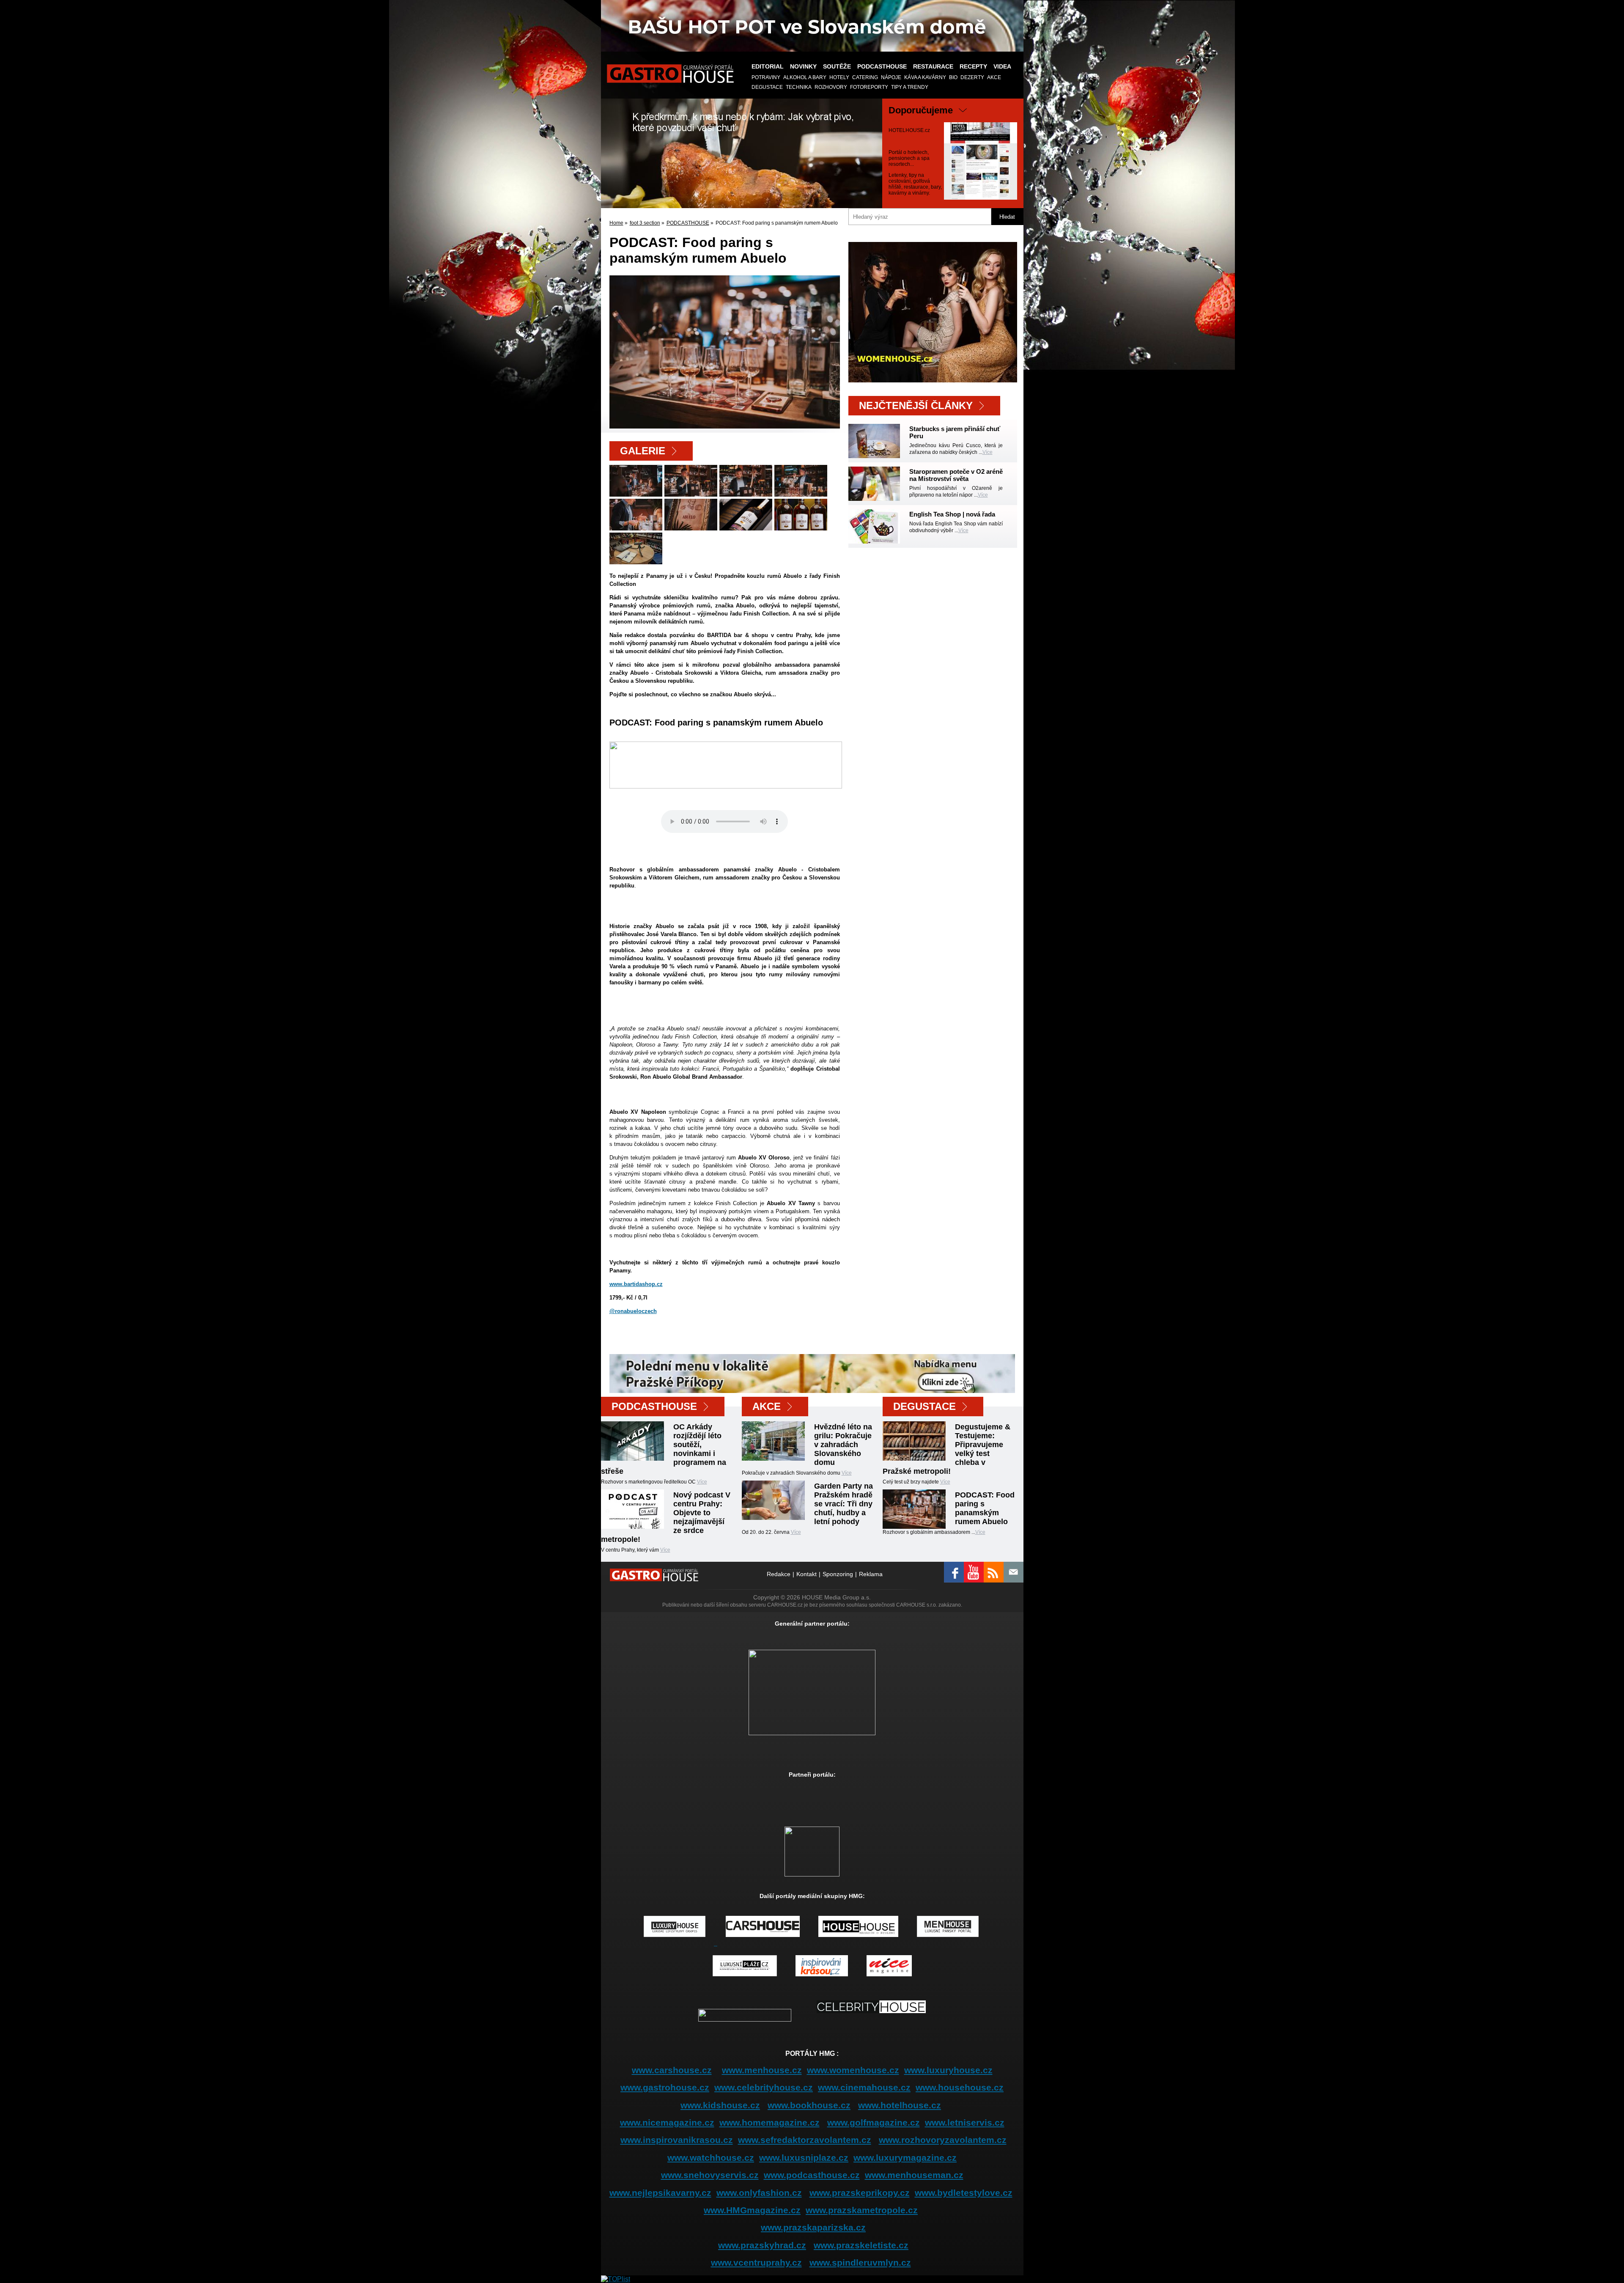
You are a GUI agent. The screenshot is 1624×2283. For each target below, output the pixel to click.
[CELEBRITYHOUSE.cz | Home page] (871, 2019)
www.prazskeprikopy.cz (860, 2193)
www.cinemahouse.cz (864, 2087)
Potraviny (766, 77)
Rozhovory (831, 87)
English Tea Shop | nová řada (952, 514)
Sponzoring (838, 1574)
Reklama (871, 1574)
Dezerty (972, 77)
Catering (865, 77)
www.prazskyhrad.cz (762, 2245)
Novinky (803, 66)
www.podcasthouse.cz (812, 2175)
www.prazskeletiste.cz (861, 2245)
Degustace (767, 87)
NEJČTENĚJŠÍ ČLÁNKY (916, 405)
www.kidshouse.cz (720, 2105)
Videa (1002, 66)
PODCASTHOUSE (882, 66)
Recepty (973, 66)
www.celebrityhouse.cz (764, 2087)
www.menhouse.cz (762, 2070)
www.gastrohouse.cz (665, 2087)
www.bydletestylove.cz (964, 2193)
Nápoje (891, 77)
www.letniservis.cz (965, 2122)
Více (988, 452)
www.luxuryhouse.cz (948, 2070)
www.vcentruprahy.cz (756, 2262)
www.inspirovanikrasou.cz (677, 2140)
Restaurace (933, 66)
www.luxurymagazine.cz (905, 2158)
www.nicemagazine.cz (667, 2122)
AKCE (994, 77)
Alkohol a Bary (805, 77)
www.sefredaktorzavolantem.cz (805, 2140)
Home (616, 223)
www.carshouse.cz (672, 2070)
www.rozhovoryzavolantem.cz (943, 2140)
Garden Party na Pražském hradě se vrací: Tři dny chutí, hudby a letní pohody (844, 1504)
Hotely (839, 77)
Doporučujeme (921, 110)
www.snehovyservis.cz (710, 2175)
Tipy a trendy (910, 87)
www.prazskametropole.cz (862, 2210)
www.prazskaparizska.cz (813, 2227)
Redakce (779, 1574)
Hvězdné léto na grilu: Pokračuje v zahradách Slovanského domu (843, 1445)
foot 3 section (645, 223)
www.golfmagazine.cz (874, 2122)
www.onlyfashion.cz (759, 2193)
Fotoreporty (869, 87)
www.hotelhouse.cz (900, 2105)
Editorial (768, 66)
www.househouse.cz (960, 2087)
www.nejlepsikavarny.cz (660, 2193)
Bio (953, 77)
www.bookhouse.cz (809, 2105)
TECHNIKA (799, 87)
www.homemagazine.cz (769, 2122)
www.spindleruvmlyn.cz (860, 2262)
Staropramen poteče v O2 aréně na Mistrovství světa (956, 475)
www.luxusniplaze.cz (804, 2158)
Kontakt (807, 1574)
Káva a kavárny (925, 77)
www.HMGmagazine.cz (752, 2210)
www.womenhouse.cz (853, 2070)
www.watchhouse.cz (711, 2158)
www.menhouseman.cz (914, 2175)
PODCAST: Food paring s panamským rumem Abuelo (985, 1508)
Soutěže (837, 66)
